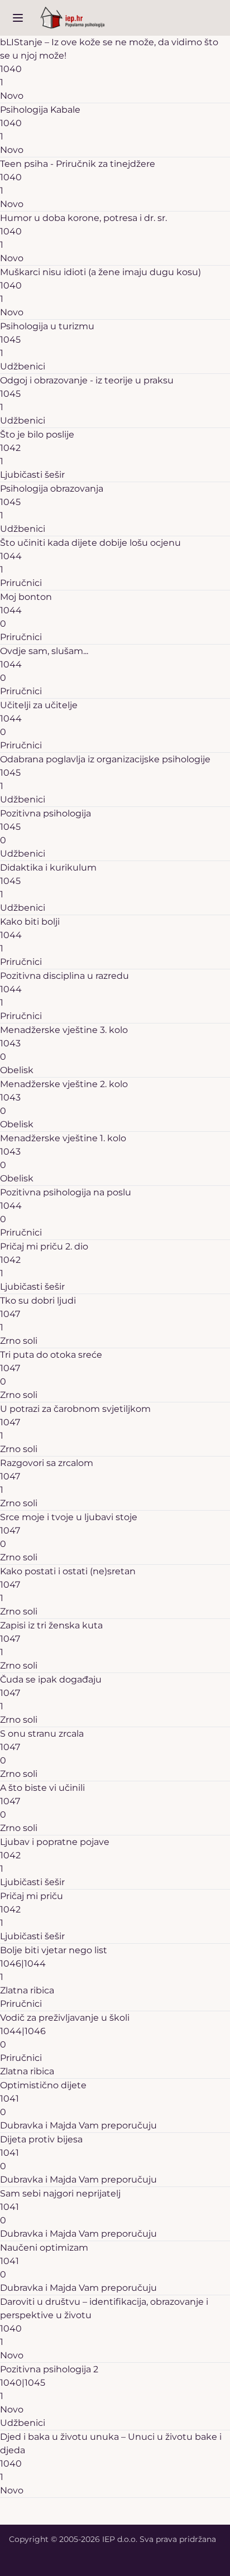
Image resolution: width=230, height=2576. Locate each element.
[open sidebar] (18, 18)
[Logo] (73, 18)
